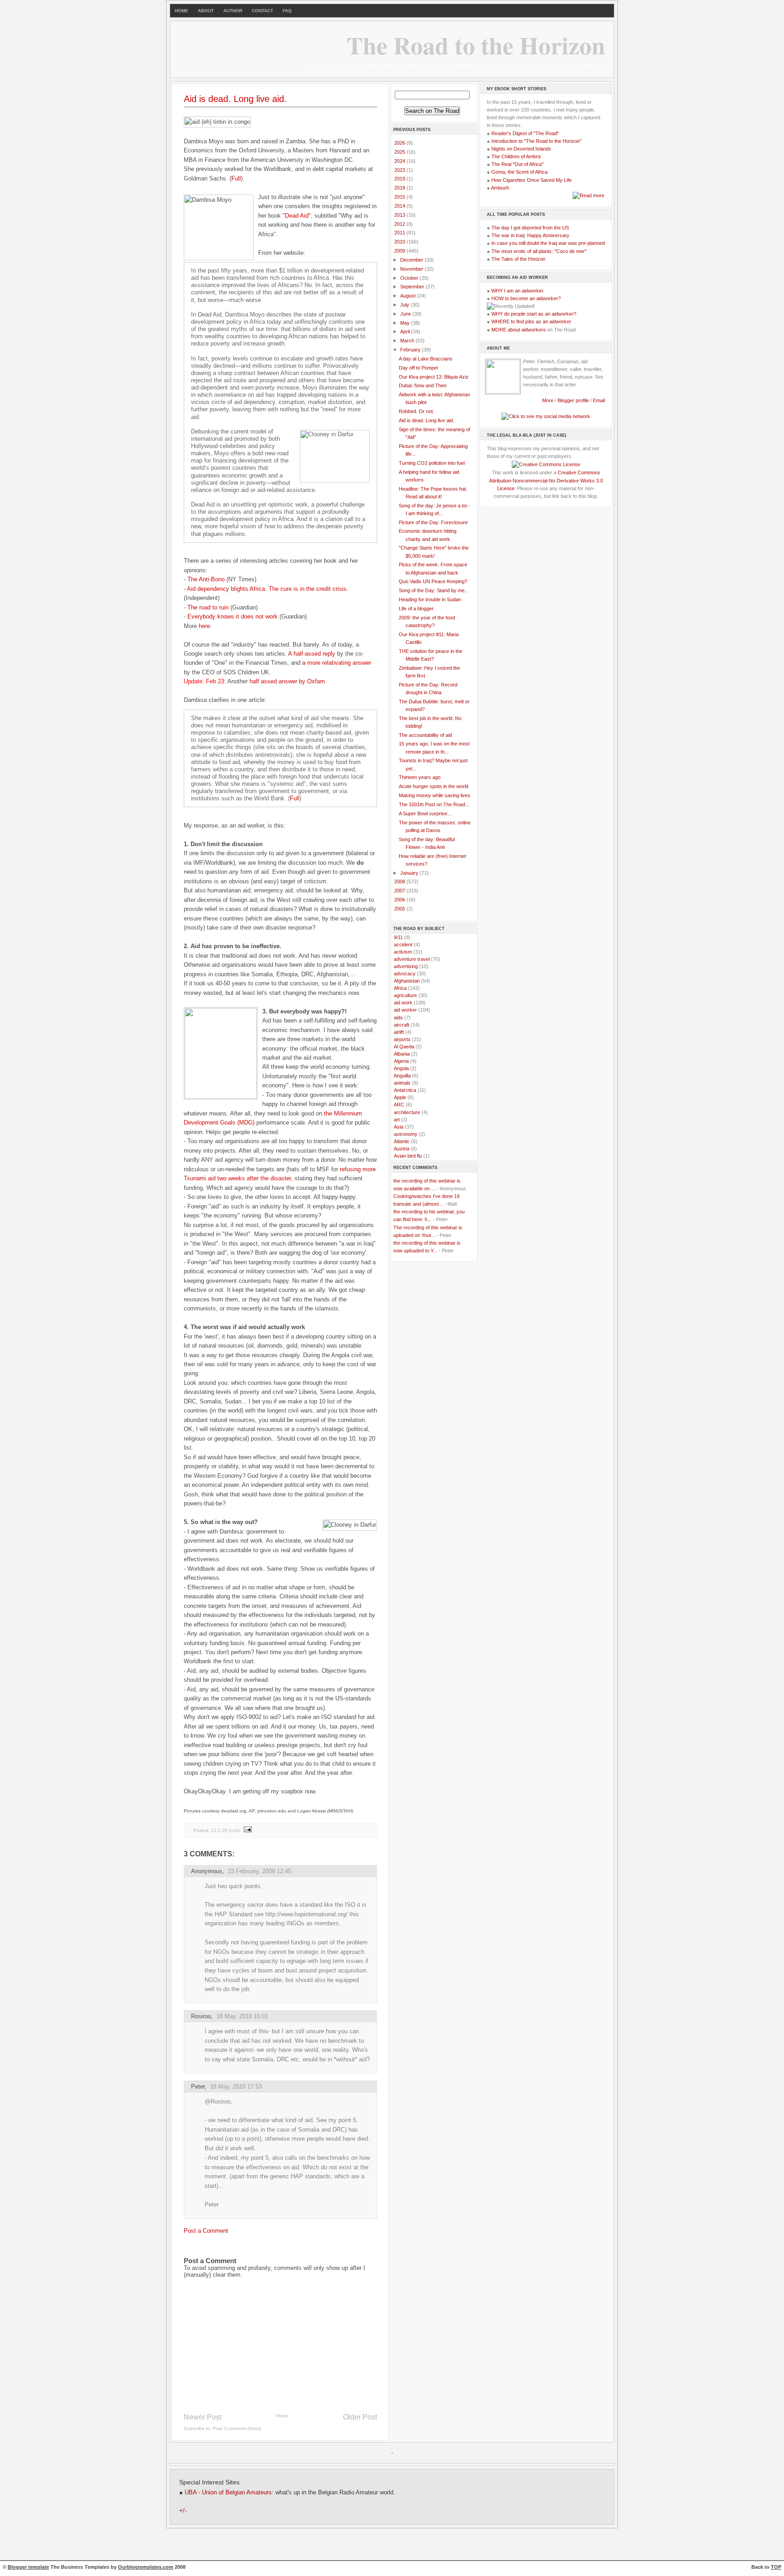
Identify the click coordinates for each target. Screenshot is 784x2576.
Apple (400, 1097)
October (410, 278)
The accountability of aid (425, 735)
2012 (400, 224)
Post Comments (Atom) (237, 2428)
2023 (400, 170)
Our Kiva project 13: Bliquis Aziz (434, 377)
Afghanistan (407, 981)
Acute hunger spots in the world (434, 786)
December (412, 260)
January (410, 873)
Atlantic (402, 1141)
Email (599, 400)
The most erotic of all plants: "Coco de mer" (539, 251)
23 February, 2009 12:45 (260, 1871)
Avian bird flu (408, 1156)
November (412, 269)
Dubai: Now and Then (423, 385)
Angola (401, 1068)
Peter (198, 2087)
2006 (400, 900)
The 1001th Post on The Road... (434, 804)
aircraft (402, 1025)
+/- (183, 2511)
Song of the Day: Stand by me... (434, 590)
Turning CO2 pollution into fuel (432, 463)
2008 (400, 881)
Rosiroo (201, 2016)
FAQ (287, 11)
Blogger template (28, 2567)
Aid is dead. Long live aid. (235, 99)
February (411, 350)
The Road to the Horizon (476, 45)
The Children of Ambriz (516, 156)
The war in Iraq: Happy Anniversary (530, 235)
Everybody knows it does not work (233, 616)
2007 (400, 891)
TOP (776, 2567)
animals (402, 1083)
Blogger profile (574, 400)
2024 (400, 161)
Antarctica (405, 1090)
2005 (400, 909)
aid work (403, 1003)
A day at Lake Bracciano (426, 359)
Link (234, 1830)
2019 (400, 179)
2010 (400, 242)
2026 (400, 143)
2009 (400, 251)
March (408, 341)
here (204, 626)
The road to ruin (208, 607)
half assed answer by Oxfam (287, 681)
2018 (400, 188)
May (406, 323)
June (406, 314)
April (406, 331)
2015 (400, 197)
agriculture (405, 995)
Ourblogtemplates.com (146, 2567)
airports (402, 1039)
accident (403, 945)
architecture (407, 1112)
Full (236, 178)
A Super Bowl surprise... (425, 813)
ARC (399, 1105)
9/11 (398, 937)
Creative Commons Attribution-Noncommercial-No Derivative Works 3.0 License (546, 480)
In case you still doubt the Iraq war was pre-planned (548, 243)
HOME (181, 11)
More (548, 400)
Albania (402, 1054)
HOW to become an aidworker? (526, 298)
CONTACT (262, 11)
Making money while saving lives (435, 795)
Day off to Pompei (418, 368)
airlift (399, 1032)
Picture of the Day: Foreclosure (433, 522)
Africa (400, 988)
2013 (400, 215)
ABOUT (206, 11)
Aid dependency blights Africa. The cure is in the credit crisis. (268, 589)
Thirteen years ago (420, 777)
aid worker (405, 1010)
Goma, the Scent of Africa (519, 172)
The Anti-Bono (206, 579)
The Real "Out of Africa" (517, 164)
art (397, 1120)
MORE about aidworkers (519, 330)
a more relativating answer (337, 663)
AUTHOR (233, 11)
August (409, 296)
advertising (406, 966)
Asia (399, 1127)
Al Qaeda (404, 1047)
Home (282, 2416)
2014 (400, 206)
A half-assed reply (312, 654)
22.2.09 (219, 1830)
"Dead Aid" (297, 216)
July (405, 305)
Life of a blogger (416, 609)
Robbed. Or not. (416, 411)
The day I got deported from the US (530, 228)
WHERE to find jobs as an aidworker (531, 321)
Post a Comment (206, 2231)
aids (398, 1018)
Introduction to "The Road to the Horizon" (537, 141)
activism (403, 952)
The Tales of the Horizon (518, 259)
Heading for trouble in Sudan (430, 599)
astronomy (406, 1134)
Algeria (401, 1061)
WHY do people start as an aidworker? (534, 314)
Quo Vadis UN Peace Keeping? (433, 581)
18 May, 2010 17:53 (236, 2087)
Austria (402, 1149)
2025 (400, 152)
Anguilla (402, 1076)
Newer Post (203, 2417)
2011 (400, 233)
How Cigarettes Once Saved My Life (532, 180)
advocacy (405, 974)
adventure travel (412, 959)
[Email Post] (247, 1830)
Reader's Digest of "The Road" (525, 133)
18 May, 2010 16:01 (242, 2016)
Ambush (500, 188)
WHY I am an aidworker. (518, 291)
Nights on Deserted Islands (521, 149)
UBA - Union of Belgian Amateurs (228, 2493)
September (413, 287)
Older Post (360, 2417)
